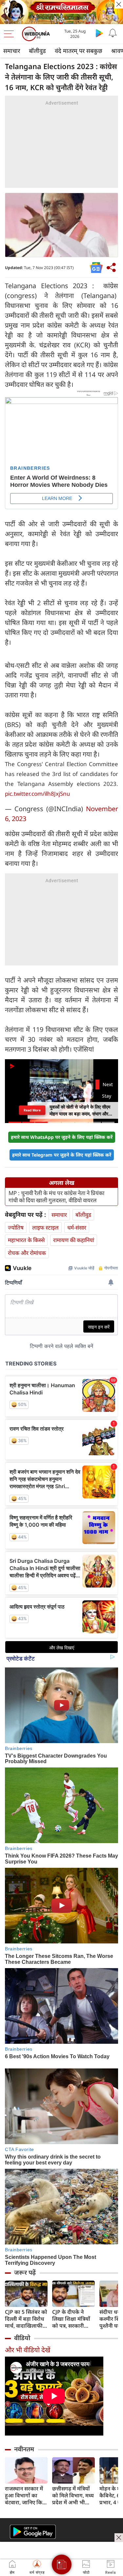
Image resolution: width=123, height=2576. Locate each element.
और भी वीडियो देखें (28, 2350)
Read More (32, 1110)
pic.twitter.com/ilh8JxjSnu (38, 794)
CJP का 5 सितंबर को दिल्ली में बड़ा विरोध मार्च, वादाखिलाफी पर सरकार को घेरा (26, 2319)
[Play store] (99, 33)
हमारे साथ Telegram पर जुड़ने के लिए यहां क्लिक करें (62, 1155)
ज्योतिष (16, 1227)
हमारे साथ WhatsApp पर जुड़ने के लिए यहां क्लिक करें (62, 1137)
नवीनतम (24, 2449)
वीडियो (22, 2338)
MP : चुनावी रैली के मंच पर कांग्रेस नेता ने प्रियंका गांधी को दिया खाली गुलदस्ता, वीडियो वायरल (56, 1197)
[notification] (113, 33)
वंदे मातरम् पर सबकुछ (79, 51)
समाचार (12, 51)
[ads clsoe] (119, 2538)
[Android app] (33, 2532)
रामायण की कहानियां (74, 1240)
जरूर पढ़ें (25, 2272)
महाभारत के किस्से (26, 1240)
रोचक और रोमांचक (27, 1253)
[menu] (10, 34)
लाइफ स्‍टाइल (45, 1227)
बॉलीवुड (37, 51)
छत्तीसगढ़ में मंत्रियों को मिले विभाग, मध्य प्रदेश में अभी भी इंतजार (73, 2496)
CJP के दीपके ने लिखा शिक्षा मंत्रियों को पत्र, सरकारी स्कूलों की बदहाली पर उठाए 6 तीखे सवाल (71, 2319)
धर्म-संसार (77, 1227)
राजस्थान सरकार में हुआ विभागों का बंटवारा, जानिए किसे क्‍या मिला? (25, 2496)
